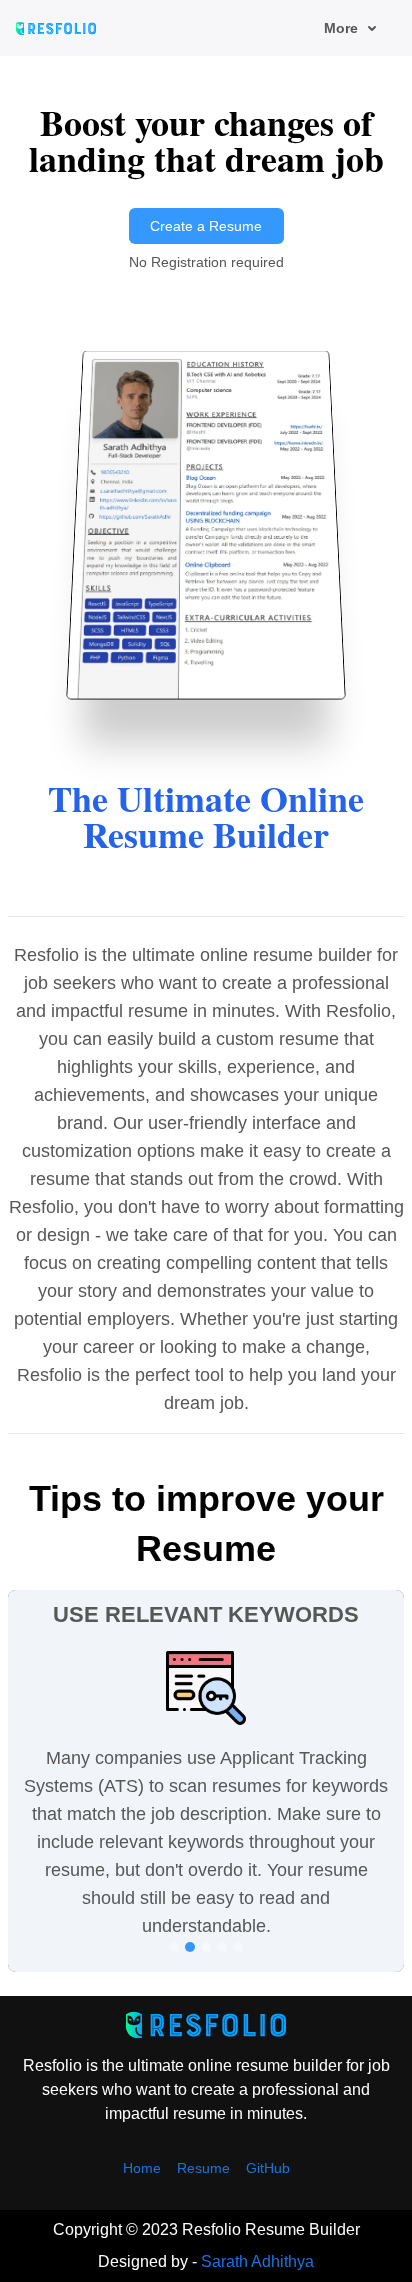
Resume (203, 2168)
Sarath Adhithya (257, 2261)
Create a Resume (206, 226)
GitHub (268, 2168)
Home (142, 2168)
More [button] (341, 28)
